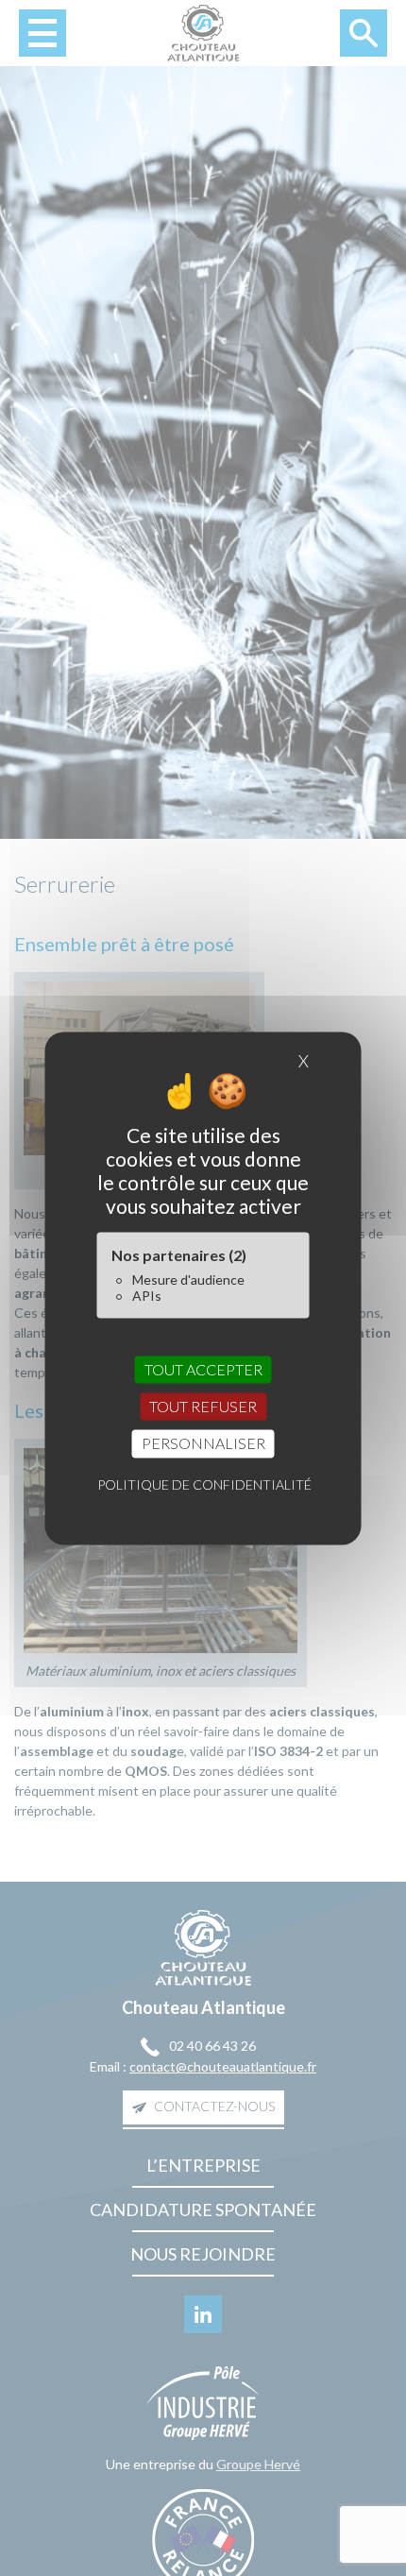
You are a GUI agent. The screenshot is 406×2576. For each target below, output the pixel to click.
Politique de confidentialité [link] (204, 1484)
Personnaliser (203, 1444)
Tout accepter (203, 1369)
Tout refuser (203, 1407)
